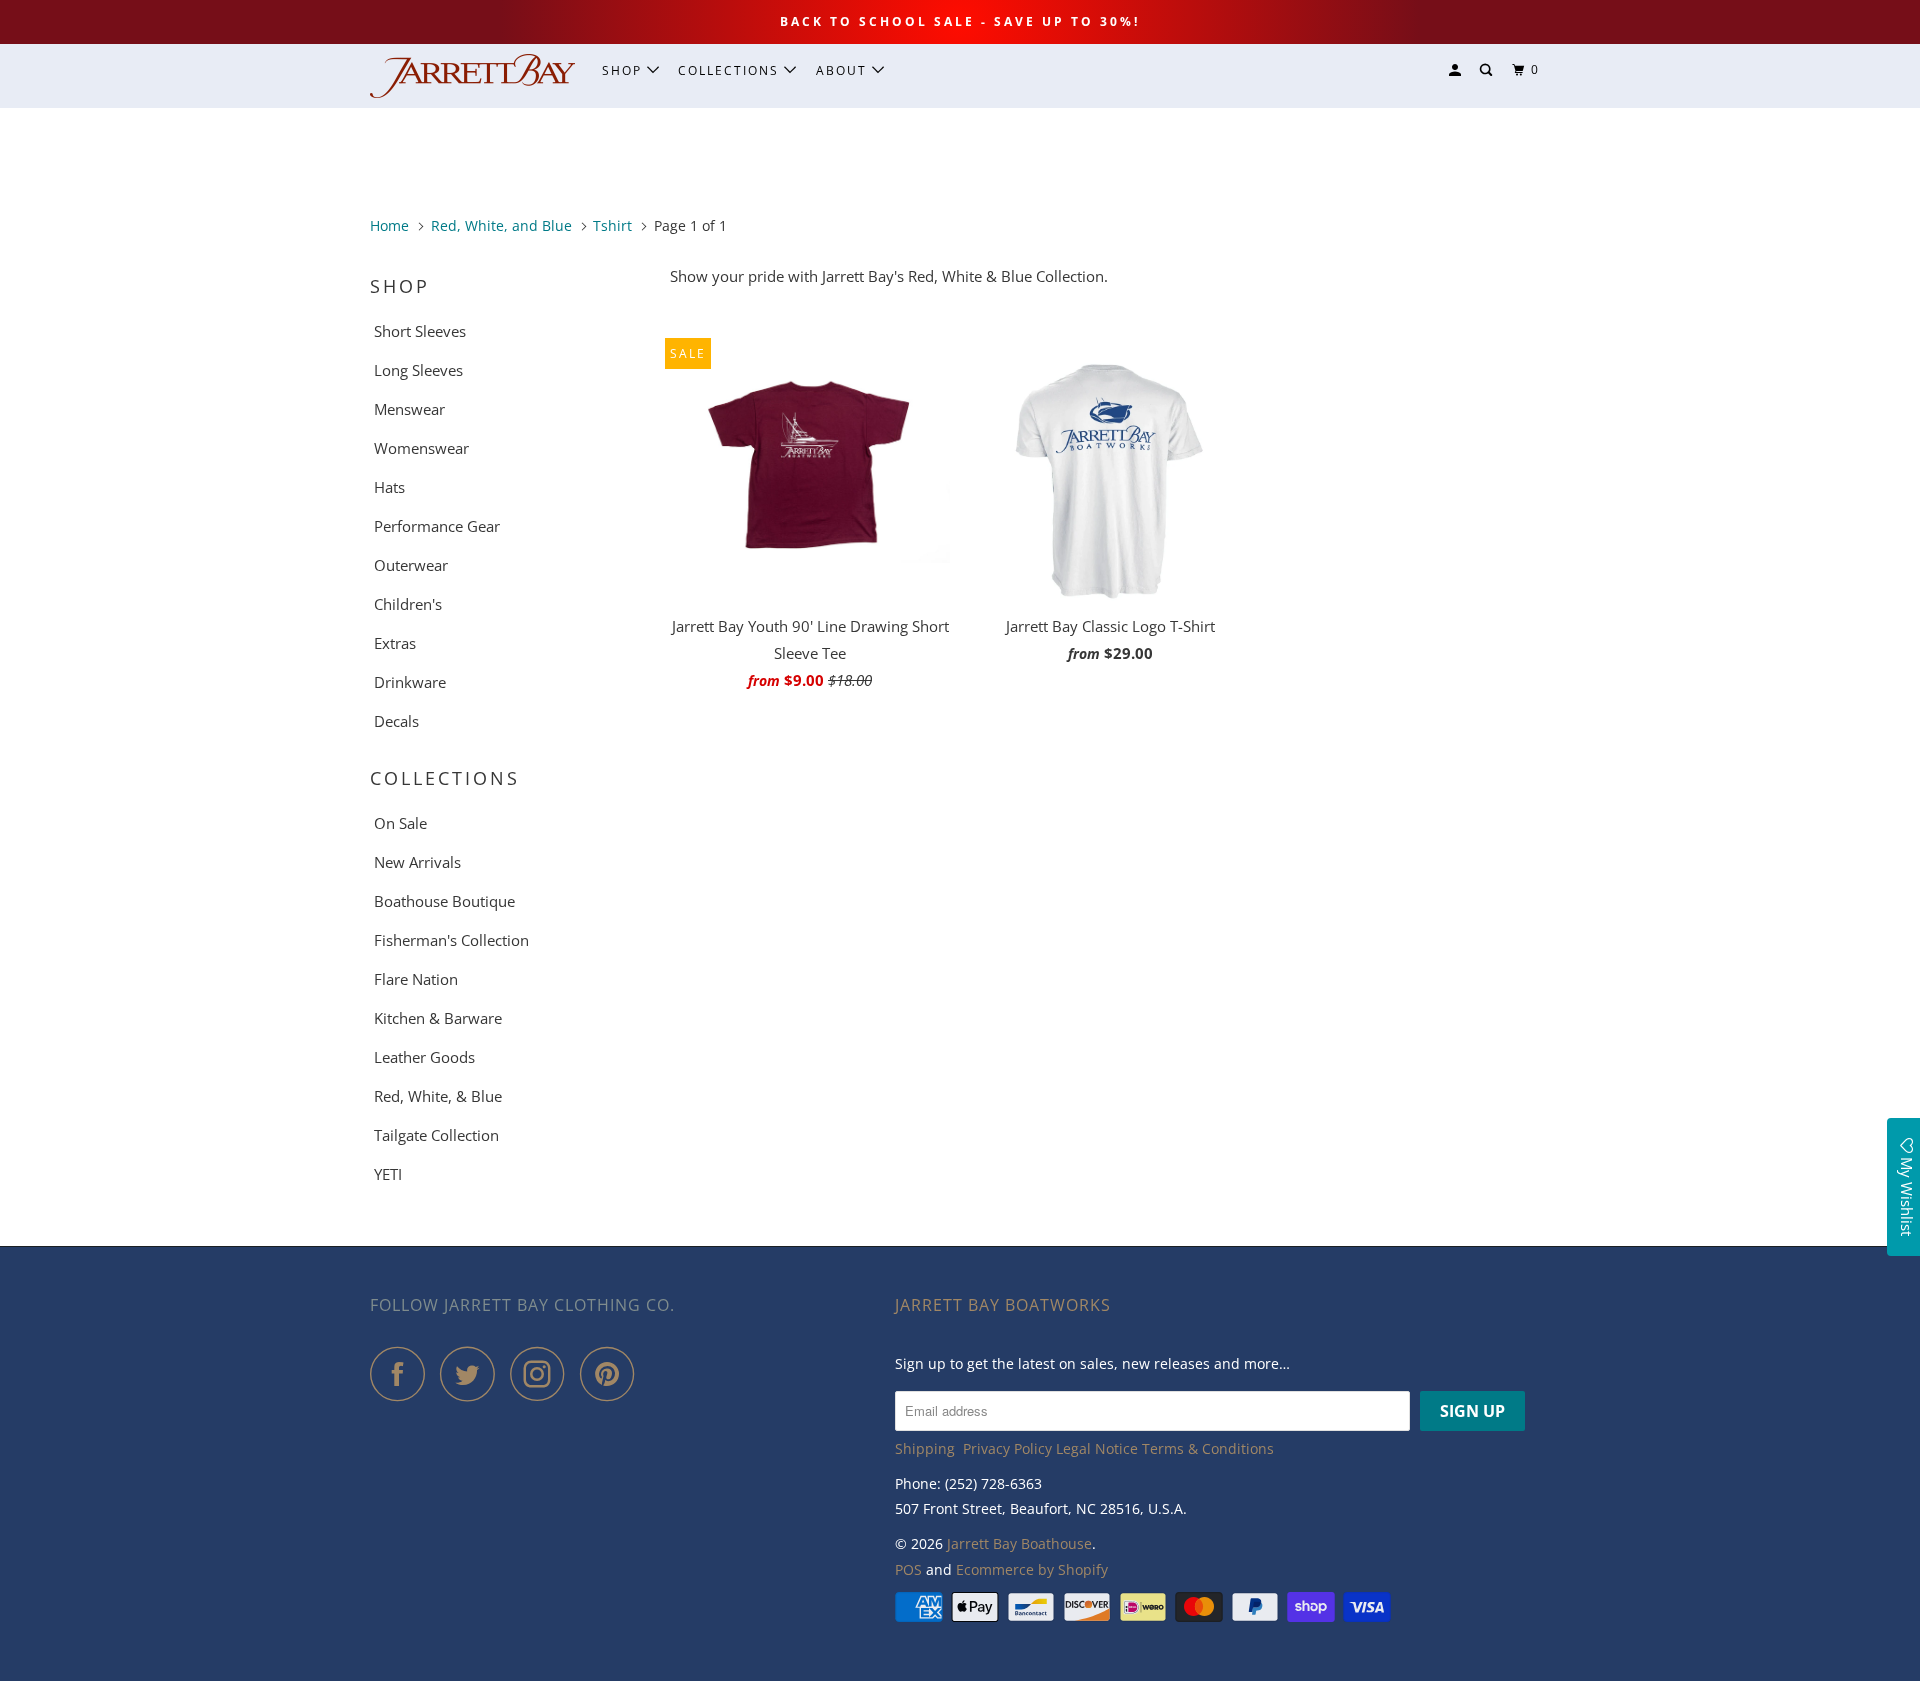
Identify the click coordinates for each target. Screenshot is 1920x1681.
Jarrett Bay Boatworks (1003, 1305)
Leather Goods (424, 1057)
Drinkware (410, 682)
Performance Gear (437, 526)
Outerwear (411, 565)
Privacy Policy (1007, 1448)
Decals (396, 721)
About (844, 70)
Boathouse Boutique (444, 901)
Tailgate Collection (436, 1135)
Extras (395, 643)
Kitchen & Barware (438, 1018)
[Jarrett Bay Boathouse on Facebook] (403, 1373)
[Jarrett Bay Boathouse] (472, 76)
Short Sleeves (420, 331)
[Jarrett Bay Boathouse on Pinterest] (612, 1373)
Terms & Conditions (1208, 1448)
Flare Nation (416, 979)
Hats (389, 487)
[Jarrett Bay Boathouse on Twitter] (473, 1373)
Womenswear (421, 448)
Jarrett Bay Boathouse (1019, 1543)
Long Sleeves (418, 370)
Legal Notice (1097, 1448)
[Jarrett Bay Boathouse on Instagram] (543, 1373)
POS (908, 1569)
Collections (731, 70)
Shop (624, 70)
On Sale (400, 823)
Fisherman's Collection (451, 940)
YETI (388, 1174)
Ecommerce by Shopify (1032, 1569)
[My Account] (1457, 70)
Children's (408, 604)
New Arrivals (417, 862)
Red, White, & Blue (438, 1096)
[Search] (1488, 70)
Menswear (409, 409)
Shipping (925, 1448)
